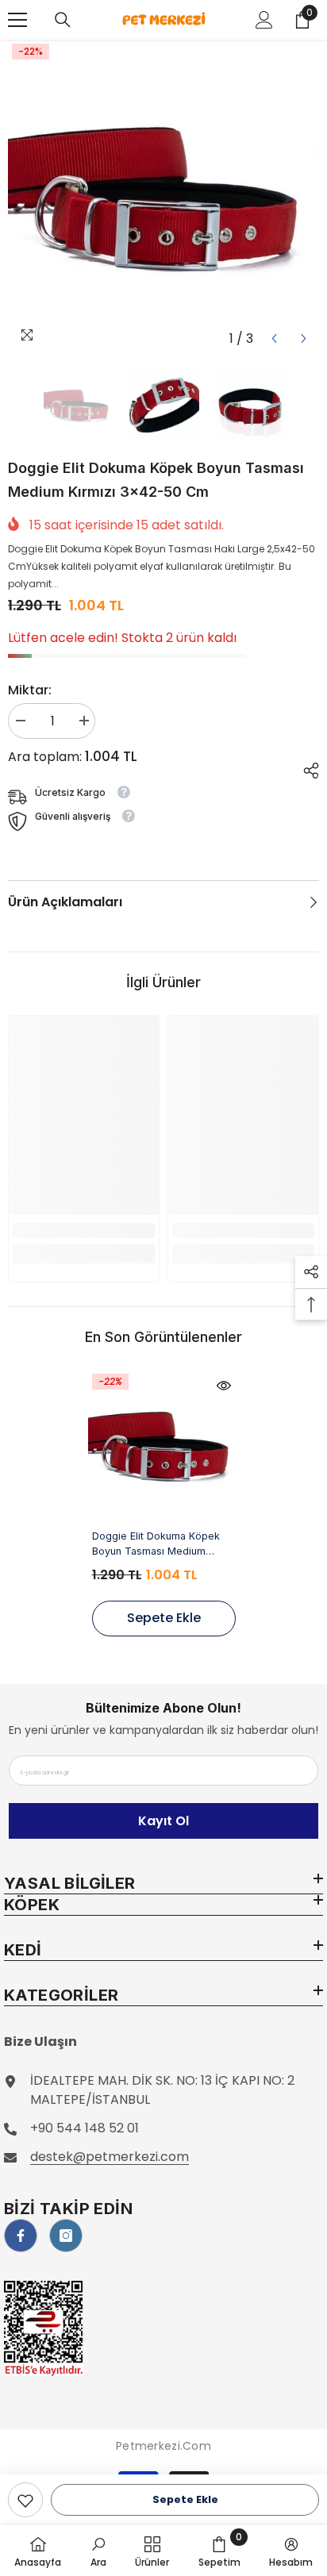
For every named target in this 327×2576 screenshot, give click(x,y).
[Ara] (63, 20)
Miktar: (30, 690)
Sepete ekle (185, 2499)
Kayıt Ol (163, 1821)
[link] (25, 2500)
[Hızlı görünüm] (224, 1386)
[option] (163, 197)
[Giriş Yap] (264, 20)
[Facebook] (21, 2236)
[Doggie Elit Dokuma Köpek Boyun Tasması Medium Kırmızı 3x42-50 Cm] (164, 1446)
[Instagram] (66, 2236)
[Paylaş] (305, 768)
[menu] (17, 20)
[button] (274, 338)
